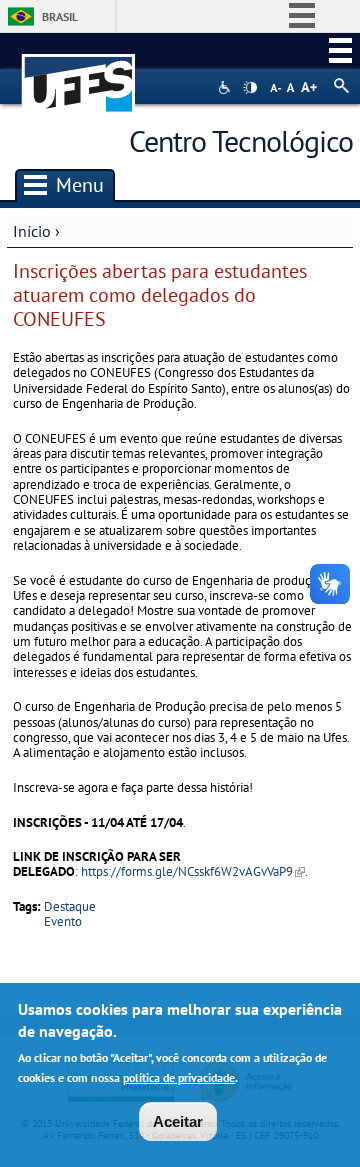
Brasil (60, 16)
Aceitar (178, 1121)
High (250, 88)
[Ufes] (79, 73)
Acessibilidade (226, 87)
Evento (63, 921)
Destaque (70, 906)
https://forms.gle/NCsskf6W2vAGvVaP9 (193, 871)
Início (32, 231)
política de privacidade (179, 1077)
